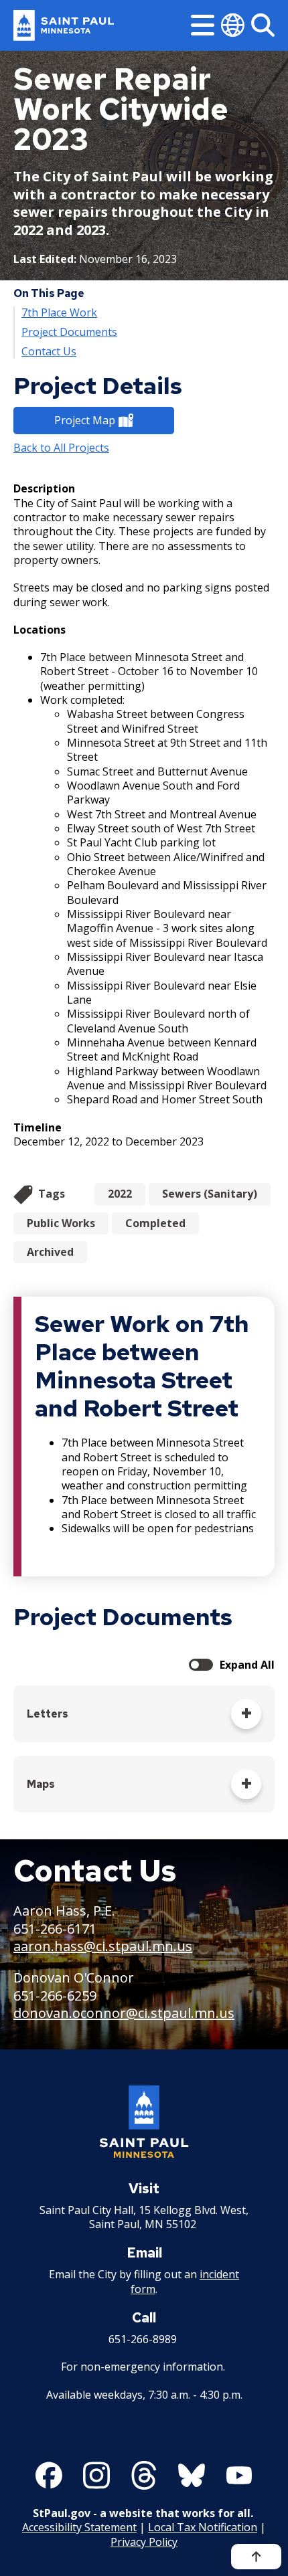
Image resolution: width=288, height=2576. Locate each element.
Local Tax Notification (203, 2527)
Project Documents (69, 332)
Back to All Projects (61, 448)
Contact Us (49, 352)
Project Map (85, 420)
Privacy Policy (144, 2542)
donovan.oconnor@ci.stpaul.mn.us (124, 2013)
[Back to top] (256, 2557)
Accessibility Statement (79, 2527)
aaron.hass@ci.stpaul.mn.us (103, 1946)
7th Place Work (59, 313)
